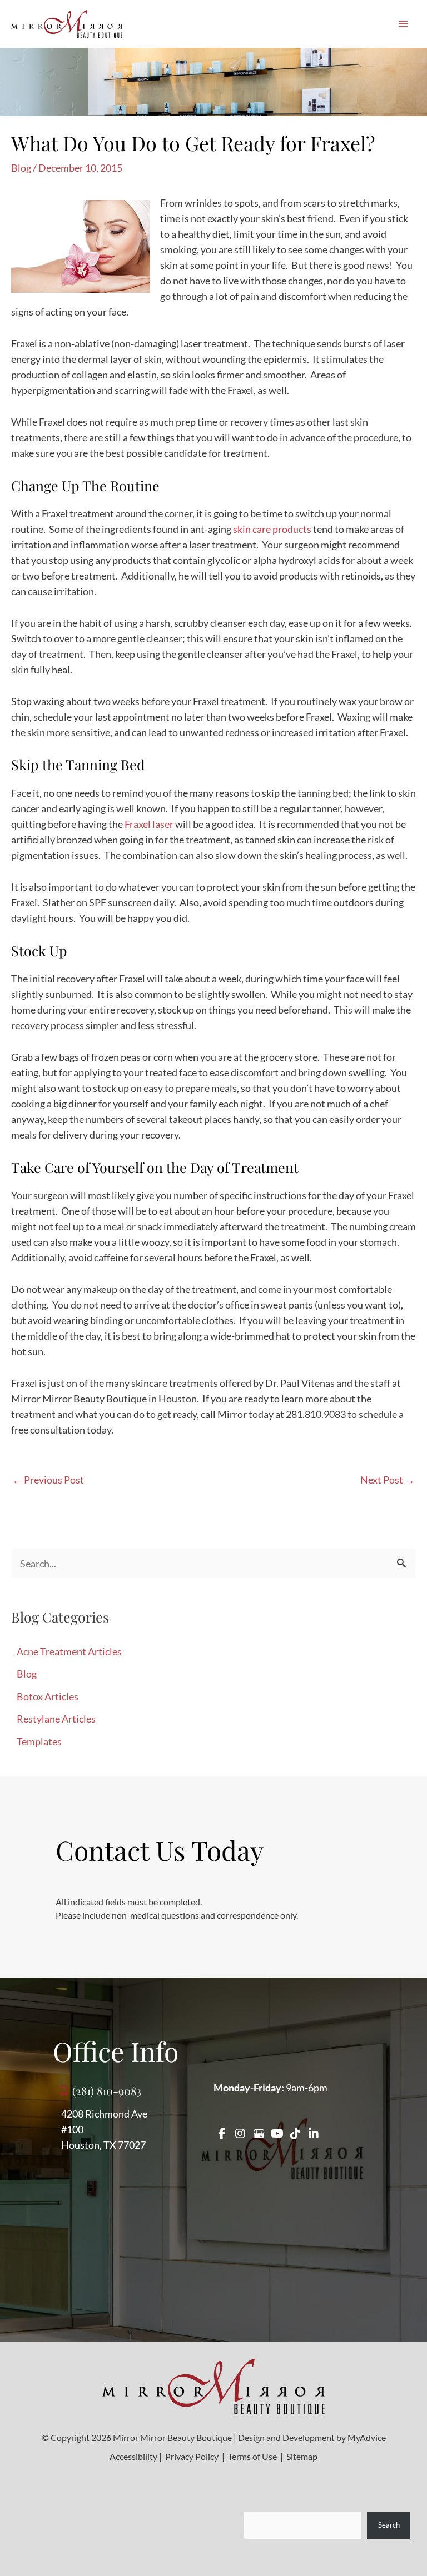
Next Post (388, 1480)
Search (389, 2525)
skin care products (272, 529)
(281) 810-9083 (107, 2091)
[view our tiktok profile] (295, 2134)
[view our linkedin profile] (314, 2134)
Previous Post (48, 1480)
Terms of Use (252, 2456)
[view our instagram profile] (240, 2134)
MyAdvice (367, 2437)
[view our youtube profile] (277, 2134)
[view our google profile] (259, 2134)
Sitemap (301, 2456)
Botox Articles (48, 1696)
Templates (39, 1741)
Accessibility (133, 2456)
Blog (21, 168)
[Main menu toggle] (403, 24)
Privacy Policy (192, 2456)
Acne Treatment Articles (69, 1651)
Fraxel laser (149, 824)
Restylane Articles (56, 1719)
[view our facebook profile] (222, 2134)
